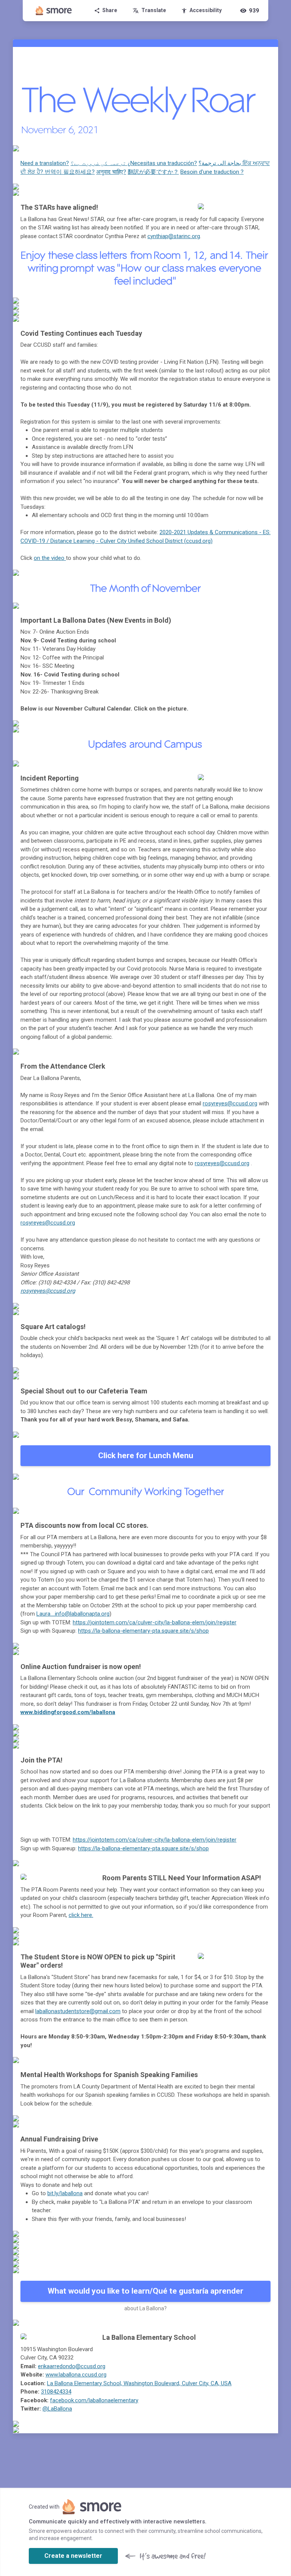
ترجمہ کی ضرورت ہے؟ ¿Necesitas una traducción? (134, 163)
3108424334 (56, 2392)
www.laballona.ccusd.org (76, 2375)
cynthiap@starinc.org (174, 236)
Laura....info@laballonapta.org (73, 1614)
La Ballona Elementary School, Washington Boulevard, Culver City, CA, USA (139, 2383)
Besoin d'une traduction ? (212, 172)
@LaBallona (57, 2409)
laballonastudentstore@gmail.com (78, 2011)
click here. (81, 1915)
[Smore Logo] (54, 11)
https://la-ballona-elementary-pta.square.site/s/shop (143, 1631)
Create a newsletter (73, 2556)
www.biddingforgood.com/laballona (68, 1712)
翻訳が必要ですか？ (153, 172)
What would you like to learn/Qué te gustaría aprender (145, 2291)
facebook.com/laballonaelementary (94, 2400)
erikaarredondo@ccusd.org (72, 2366)
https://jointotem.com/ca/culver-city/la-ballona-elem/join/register (155, 1622)
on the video (50, 558)
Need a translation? (45, 163)
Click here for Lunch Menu (146, 1456)
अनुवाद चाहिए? (111, 172)
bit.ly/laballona (65, 2193)
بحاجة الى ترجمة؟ (221, 163)
